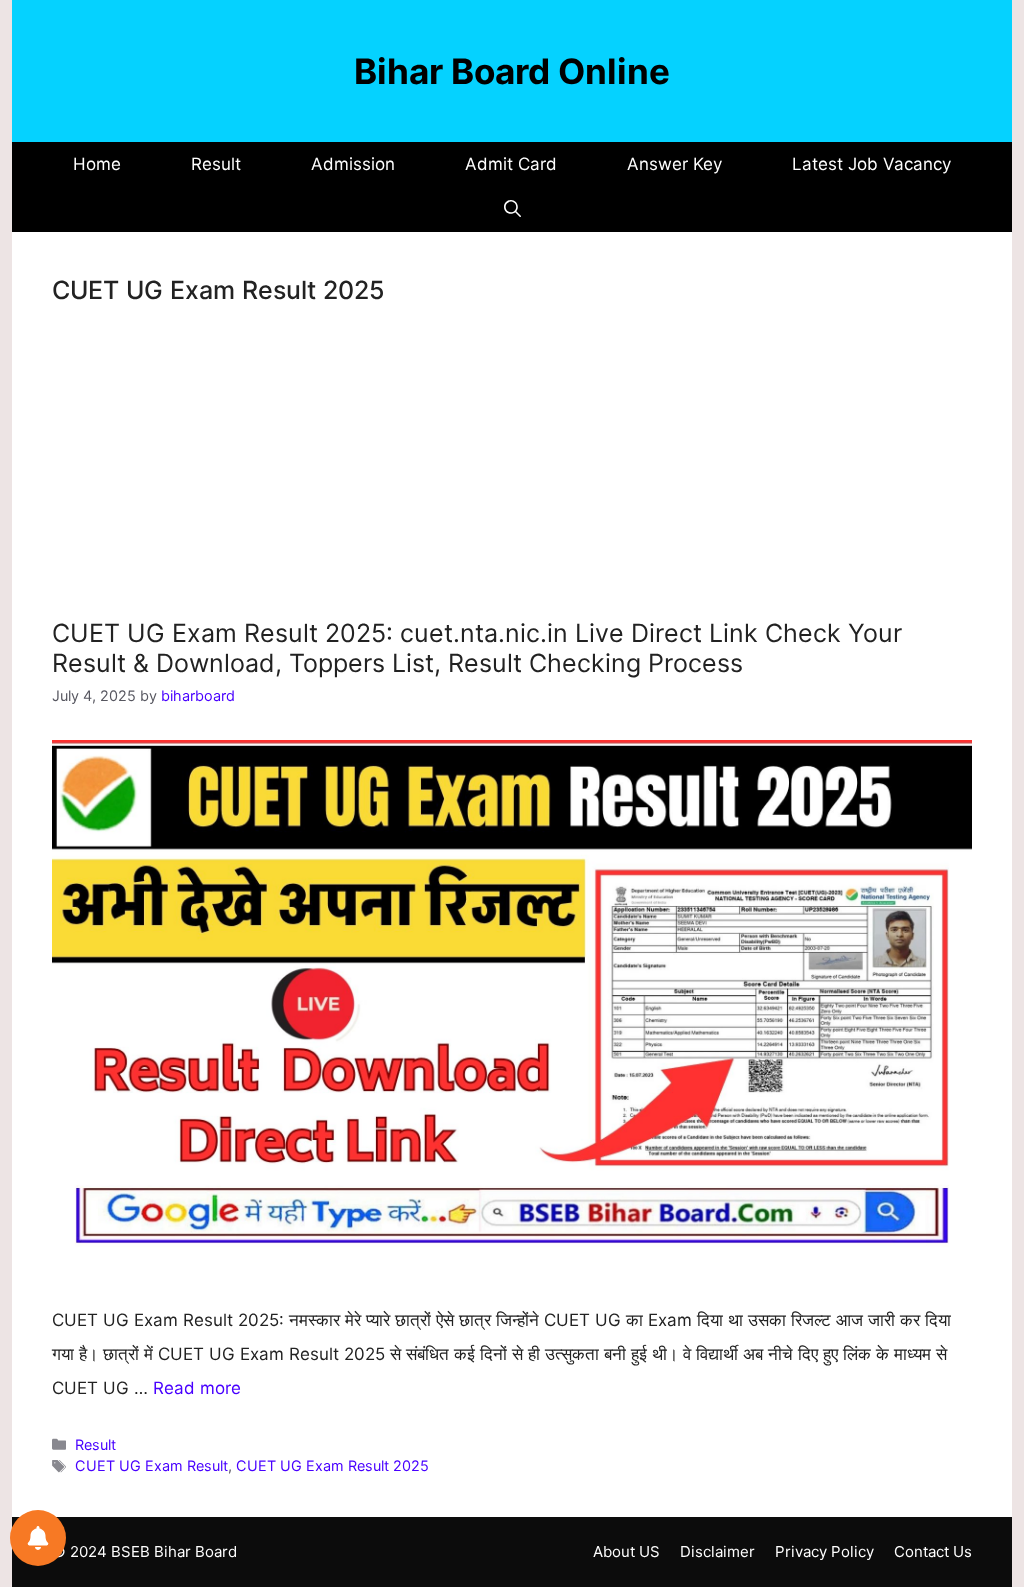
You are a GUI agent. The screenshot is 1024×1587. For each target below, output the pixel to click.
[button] (512, 209)
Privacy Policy (824, 1551)
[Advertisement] (512, 470)
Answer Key (674, 164)
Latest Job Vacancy (871, 164)
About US (626, 1551)
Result (216, 164)
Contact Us (933, 1551)
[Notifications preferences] (38, 1538)
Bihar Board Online (512, 71)
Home (97, 164)
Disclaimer (717, 1551)
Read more (197, 1388)
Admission (353, 164)
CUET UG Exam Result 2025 (332, 1465)
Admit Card (511, 164)
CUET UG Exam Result (151, 1465)
